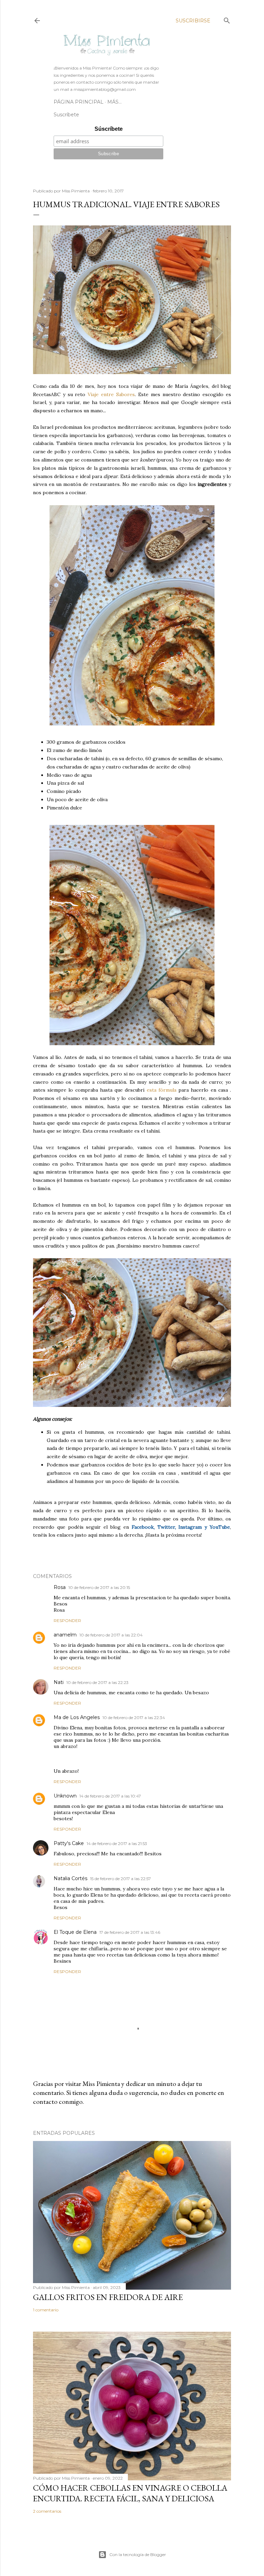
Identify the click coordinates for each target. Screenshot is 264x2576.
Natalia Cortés (70, 1878)
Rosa (60, 1587)
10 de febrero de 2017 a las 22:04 (111, 1635)
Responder (67, 1620)
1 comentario (46, 2310)
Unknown (65, 1796)
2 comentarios (47, 2511)
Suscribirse (193, 21)
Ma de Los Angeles (77, 1717)
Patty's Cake (69, 1843)
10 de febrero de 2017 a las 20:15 (99, 1587)
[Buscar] (227, 19)
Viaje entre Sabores (111, 394)
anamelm (65, 1635)
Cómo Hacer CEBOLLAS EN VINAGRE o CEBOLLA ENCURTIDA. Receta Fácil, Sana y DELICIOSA (130, 2493)
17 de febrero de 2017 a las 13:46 (130, 1932)
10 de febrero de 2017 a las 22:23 (97, 1682)
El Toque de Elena (75, 1932)
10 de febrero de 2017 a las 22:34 (134, 1718)
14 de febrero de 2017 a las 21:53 (117, 1843)
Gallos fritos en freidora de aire (108, 2297)
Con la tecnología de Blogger (138, 2554)
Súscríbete (109, 129)
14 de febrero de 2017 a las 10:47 (110, 1796)
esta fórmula (162, 1090)
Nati (59, 1682)
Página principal (79, 102)
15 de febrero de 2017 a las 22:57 (120, 1879)
